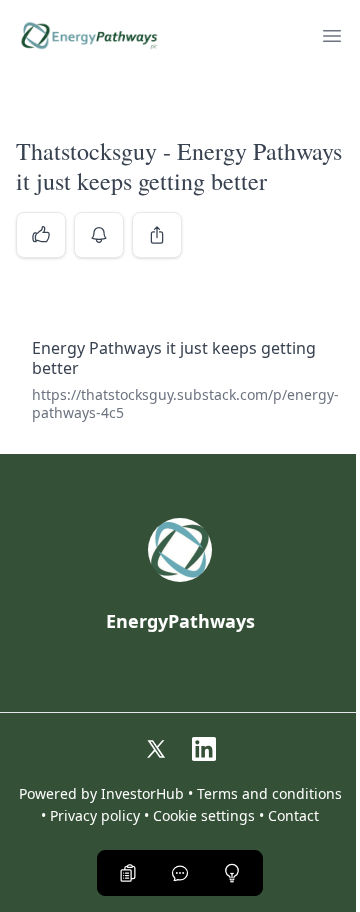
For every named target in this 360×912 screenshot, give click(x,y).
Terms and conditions (269, 794)
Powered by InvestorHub (101, 794)
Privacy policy (95, 816)
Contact (293, 816)
